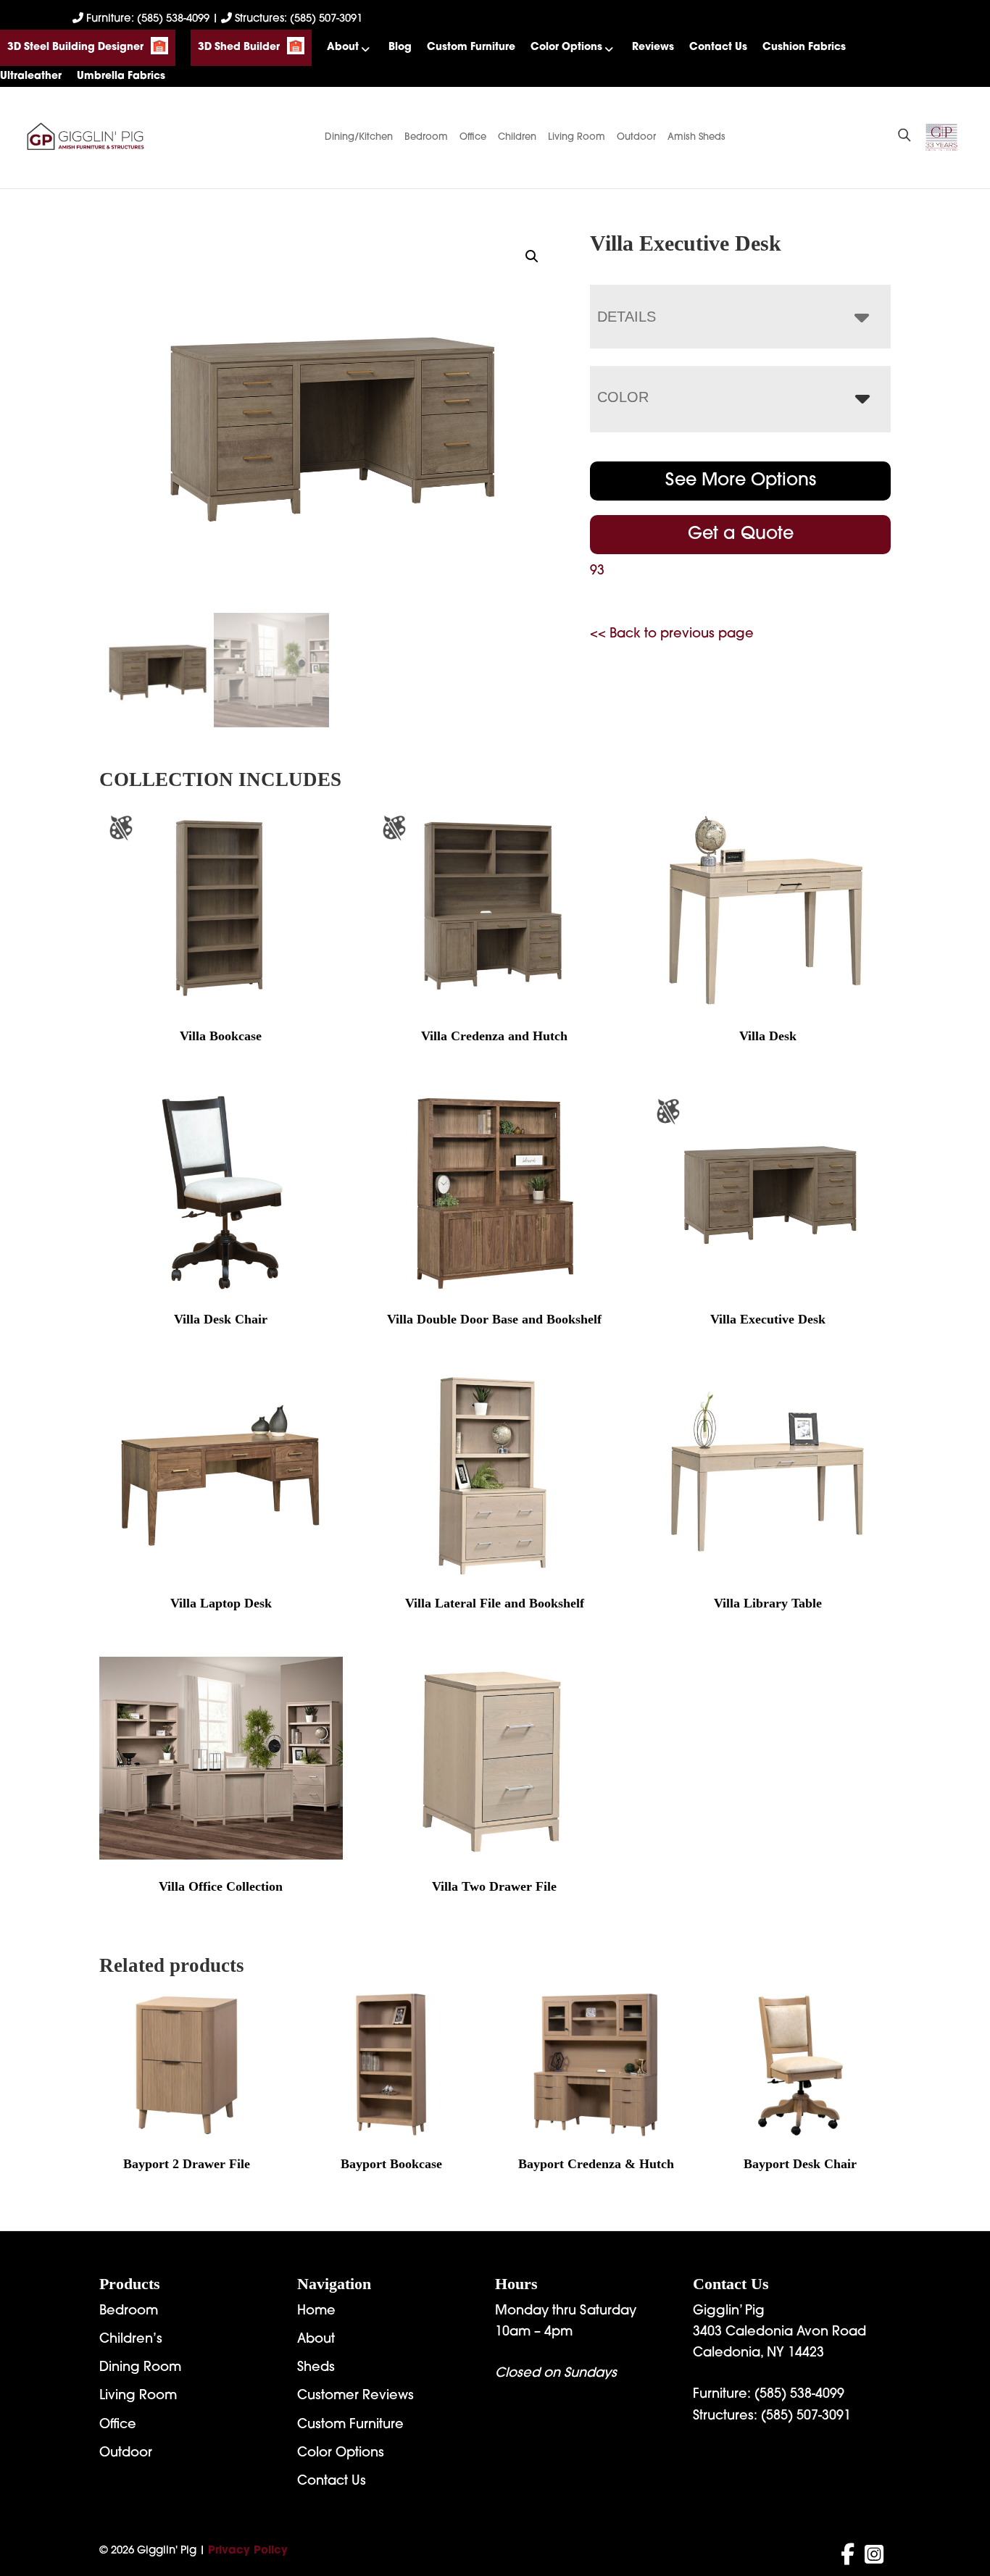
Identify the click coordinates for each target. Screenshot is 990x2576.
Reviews (653, 47)
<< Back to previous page (672, 635)
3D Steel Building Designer (75, 47)
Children (517, 137)
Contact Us (718, 47)
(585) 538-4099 (799, 2395)
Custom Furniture (471, 47)
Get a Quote (741, 535)
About (343, 47)
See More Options (741, 481)
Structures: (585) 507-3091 (297, 19)
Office (473, 137)
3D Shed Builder (239, 47)
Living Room (577, 137)
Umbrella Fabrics (121, 76)
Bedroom (426, 137)
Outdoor (636, 137)
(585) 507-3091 (806, 2417)
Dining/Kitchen (359, 137)
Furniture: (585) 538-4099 (148, 19)
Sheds (316, 2368)
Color (623, 397)
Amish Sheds (696, 137)
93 (597, 572)
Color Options (566, 47)
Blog (400, 47)
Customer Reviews (355, 2396)
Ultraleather (31, 76)
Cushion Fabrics (804, 47)
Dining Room (140, 2368)
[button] (532, 256)
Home (316, 2312)
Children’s (131, 2340)
